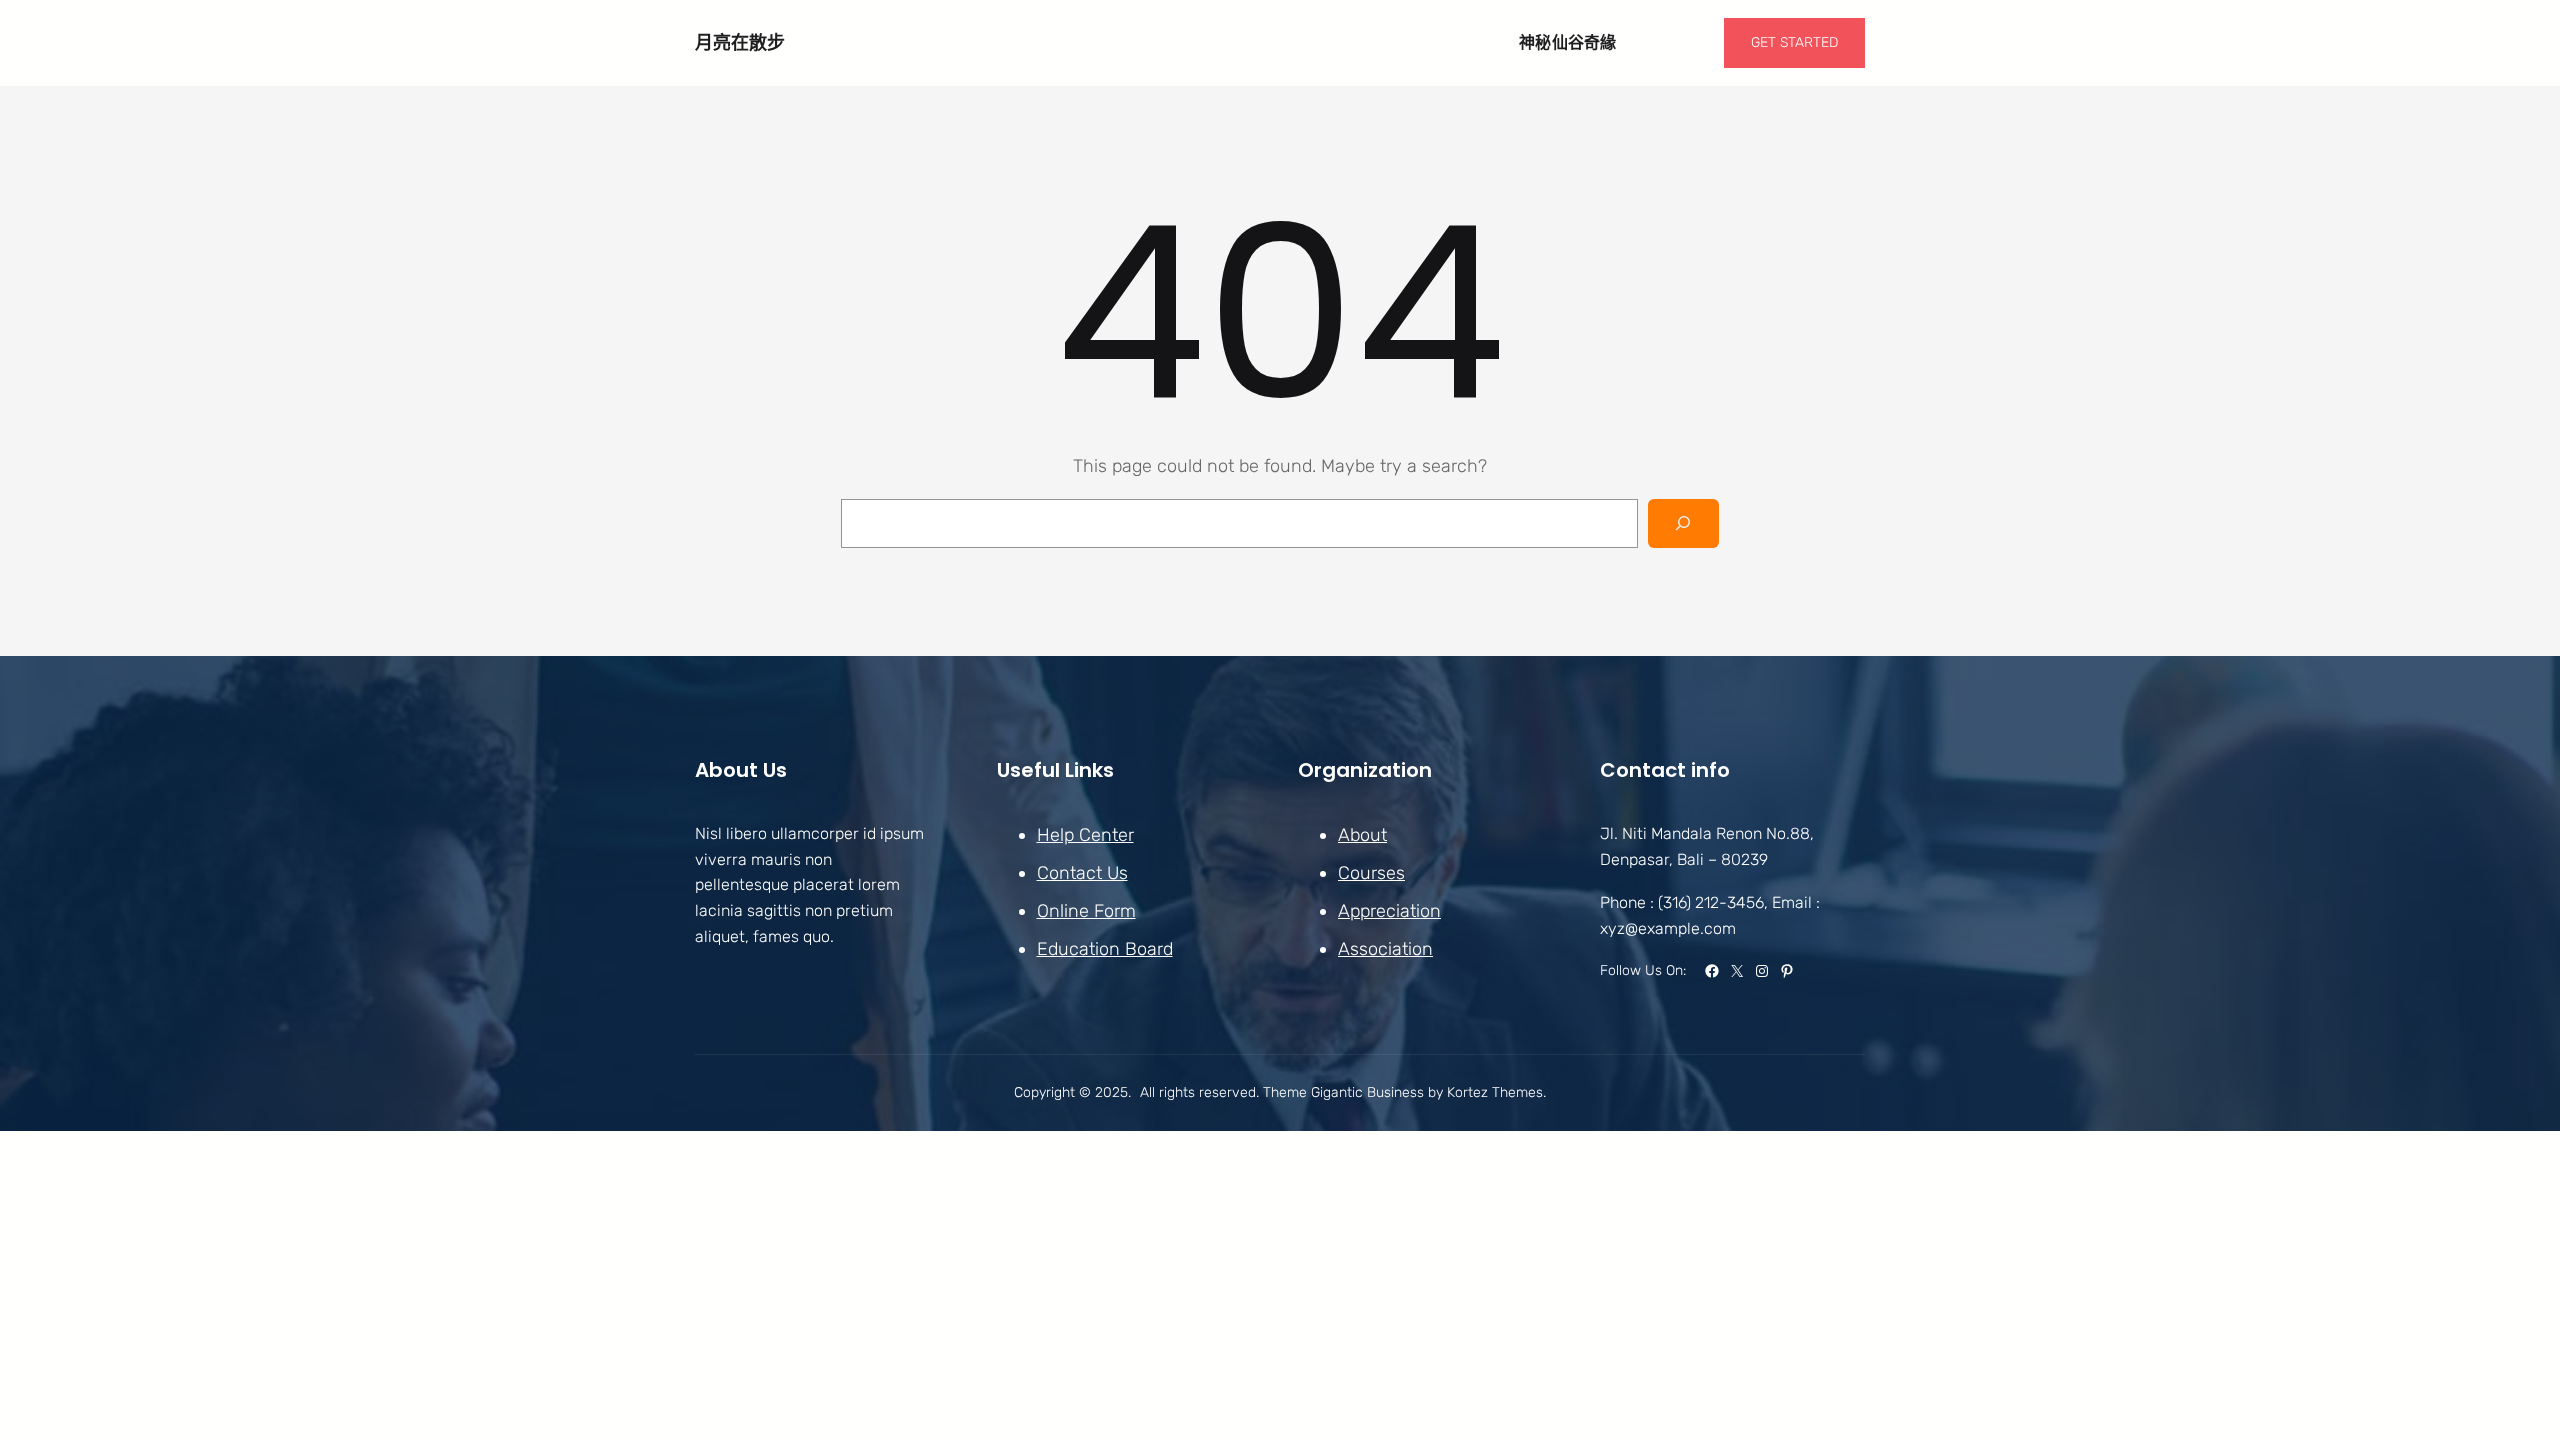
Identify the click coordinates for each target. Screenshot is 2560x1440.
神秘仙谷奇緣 (1568, 42)
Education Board (1105, 949)
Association (1385, 949)
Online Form (1086, 911)
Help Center (1085, 835)
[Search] (1683, 523)
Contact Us (1082, 873)
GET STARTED (1794, 42)
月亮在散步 (740, 42)
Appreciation (1389, 911)
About (1362, 835)
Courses (1371, 873)
